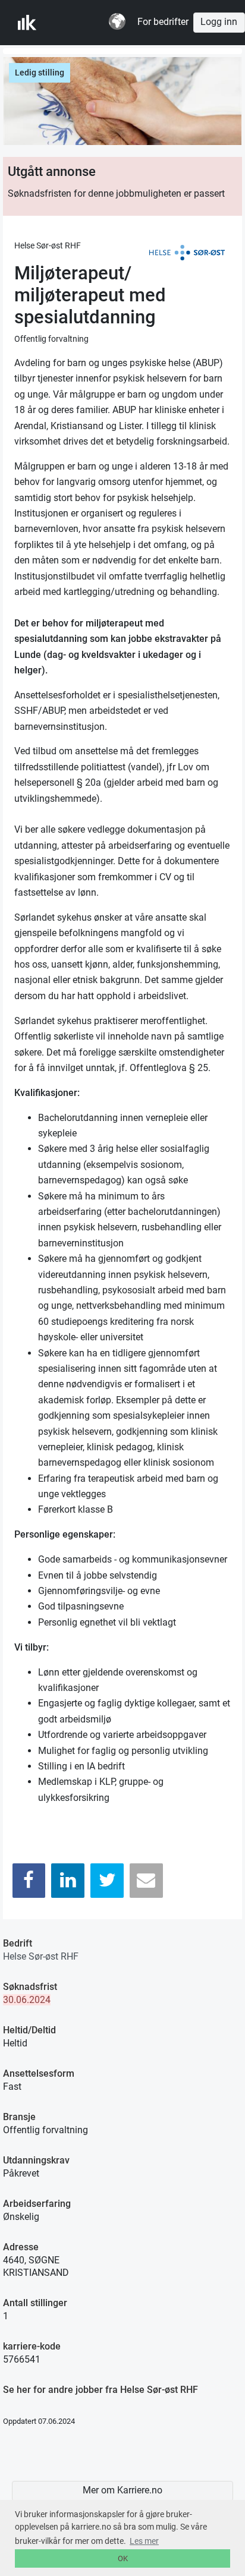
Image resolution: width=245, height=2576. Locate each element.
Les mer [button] (144, 2541)
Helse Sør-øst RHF (41, 1956)
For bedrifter (163, 22)
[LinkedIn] (68, 1880)
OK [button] (123, 2558)
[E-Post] (146, 1880)
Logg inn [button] (219, 22)
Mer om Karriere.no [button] (122, 2490)
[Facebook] (29, 1880)
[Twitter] (107, 1880)
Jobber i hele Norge (76, 23)
